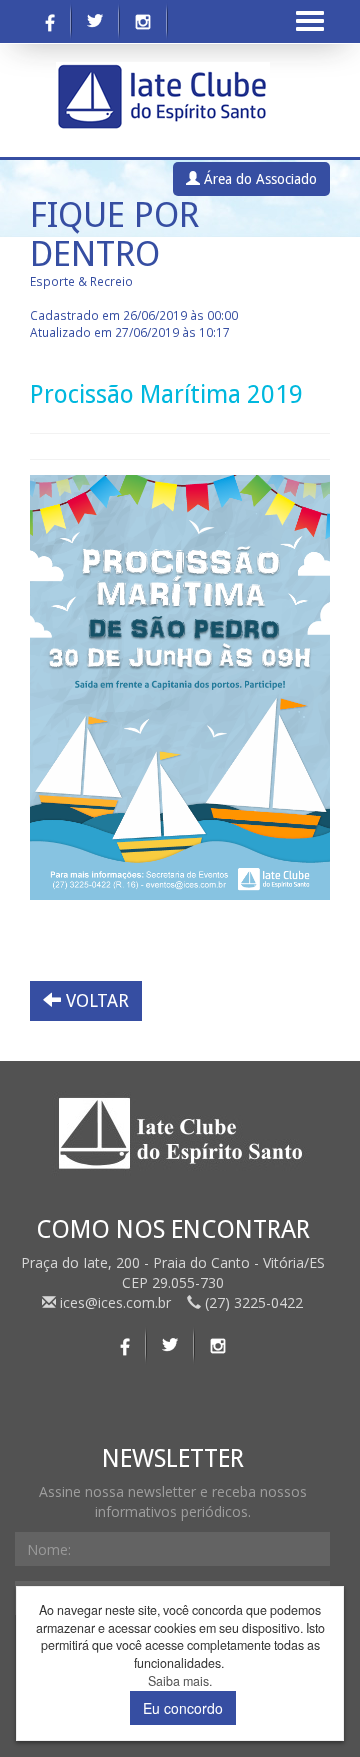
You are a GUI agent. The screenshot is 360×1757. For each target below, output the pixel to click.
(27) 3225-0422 (252, 1302)
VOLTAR (95, 1000)
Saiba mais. (180, 1681)
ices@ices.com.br (115, 1302)
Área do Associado (258, 179)
